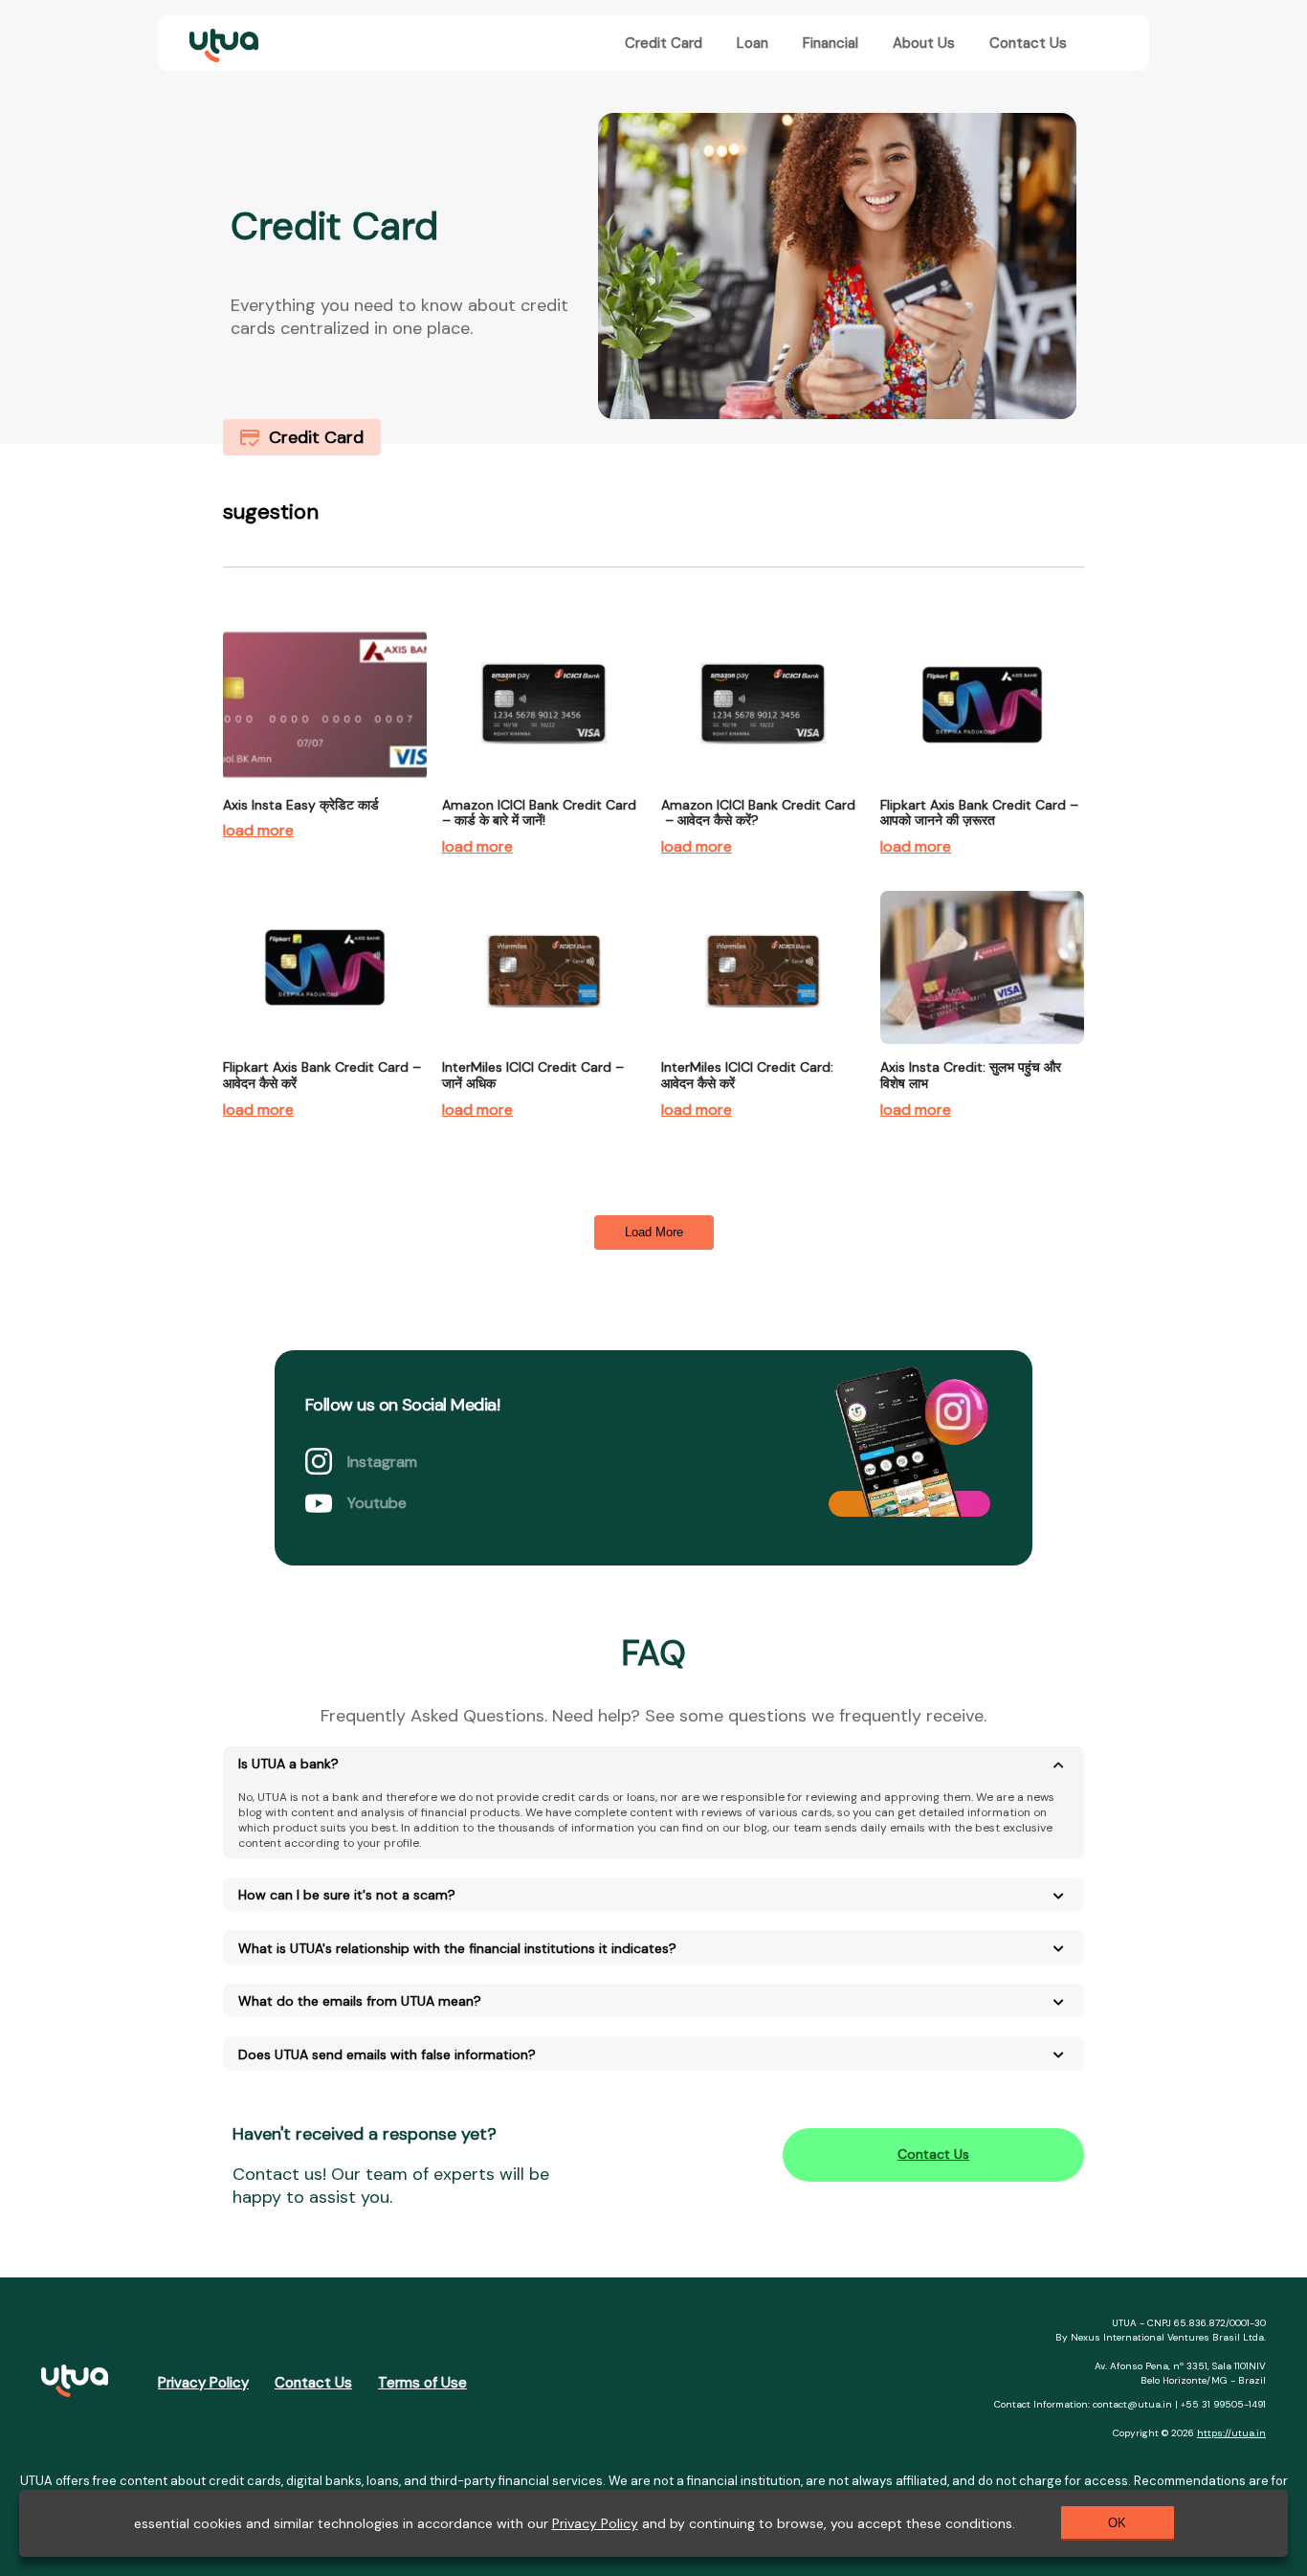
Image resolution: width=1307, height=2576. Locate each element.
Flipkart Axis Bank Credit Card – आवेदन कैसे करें (322, 1075)
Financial (831, 43)
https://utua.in (1231, 2433)
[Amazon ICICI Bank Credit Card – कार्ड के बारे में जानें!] (544, 792)
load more (258, 830)
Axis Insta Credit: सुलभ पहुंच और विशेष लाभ (971, 1075)
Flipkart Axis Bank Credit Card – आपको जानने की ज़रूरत (979, 813)
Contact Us (1028, 43)
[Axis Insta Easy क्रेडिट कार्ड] (325, 792)
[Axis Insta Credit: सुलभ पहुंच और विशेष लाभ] (982, 1054)
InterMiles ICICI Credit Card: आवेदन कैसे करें (747, 1075)
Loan (753, 43)
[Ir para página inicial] (75, 2383)
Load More (654, 1232)
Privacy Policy (203, 2383)
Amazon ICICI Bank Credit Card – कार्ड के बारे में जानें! (539, 813)
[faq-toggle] (1058, 1765)
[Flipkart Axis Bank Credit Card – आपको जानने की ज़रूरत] (982, 792)
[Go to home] (220, 43)
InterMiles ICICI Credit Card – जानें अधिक (533, 1075)
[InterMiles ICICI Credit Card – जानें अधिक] (544, 1054)
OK (1117, 2523)
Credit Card (664, 43)
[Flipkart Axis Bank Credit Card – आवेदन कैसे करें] (325, 1054)
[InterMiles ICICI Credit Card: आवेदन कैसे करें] (763, 1054)
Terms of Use (422, 2383)
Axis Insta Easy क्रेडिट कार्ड (301, 805)
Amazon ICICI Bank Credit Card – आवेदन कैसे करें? (758, 813)
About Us (924, 43)
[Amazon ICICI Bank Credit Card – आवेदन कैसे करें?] (763, 792)
